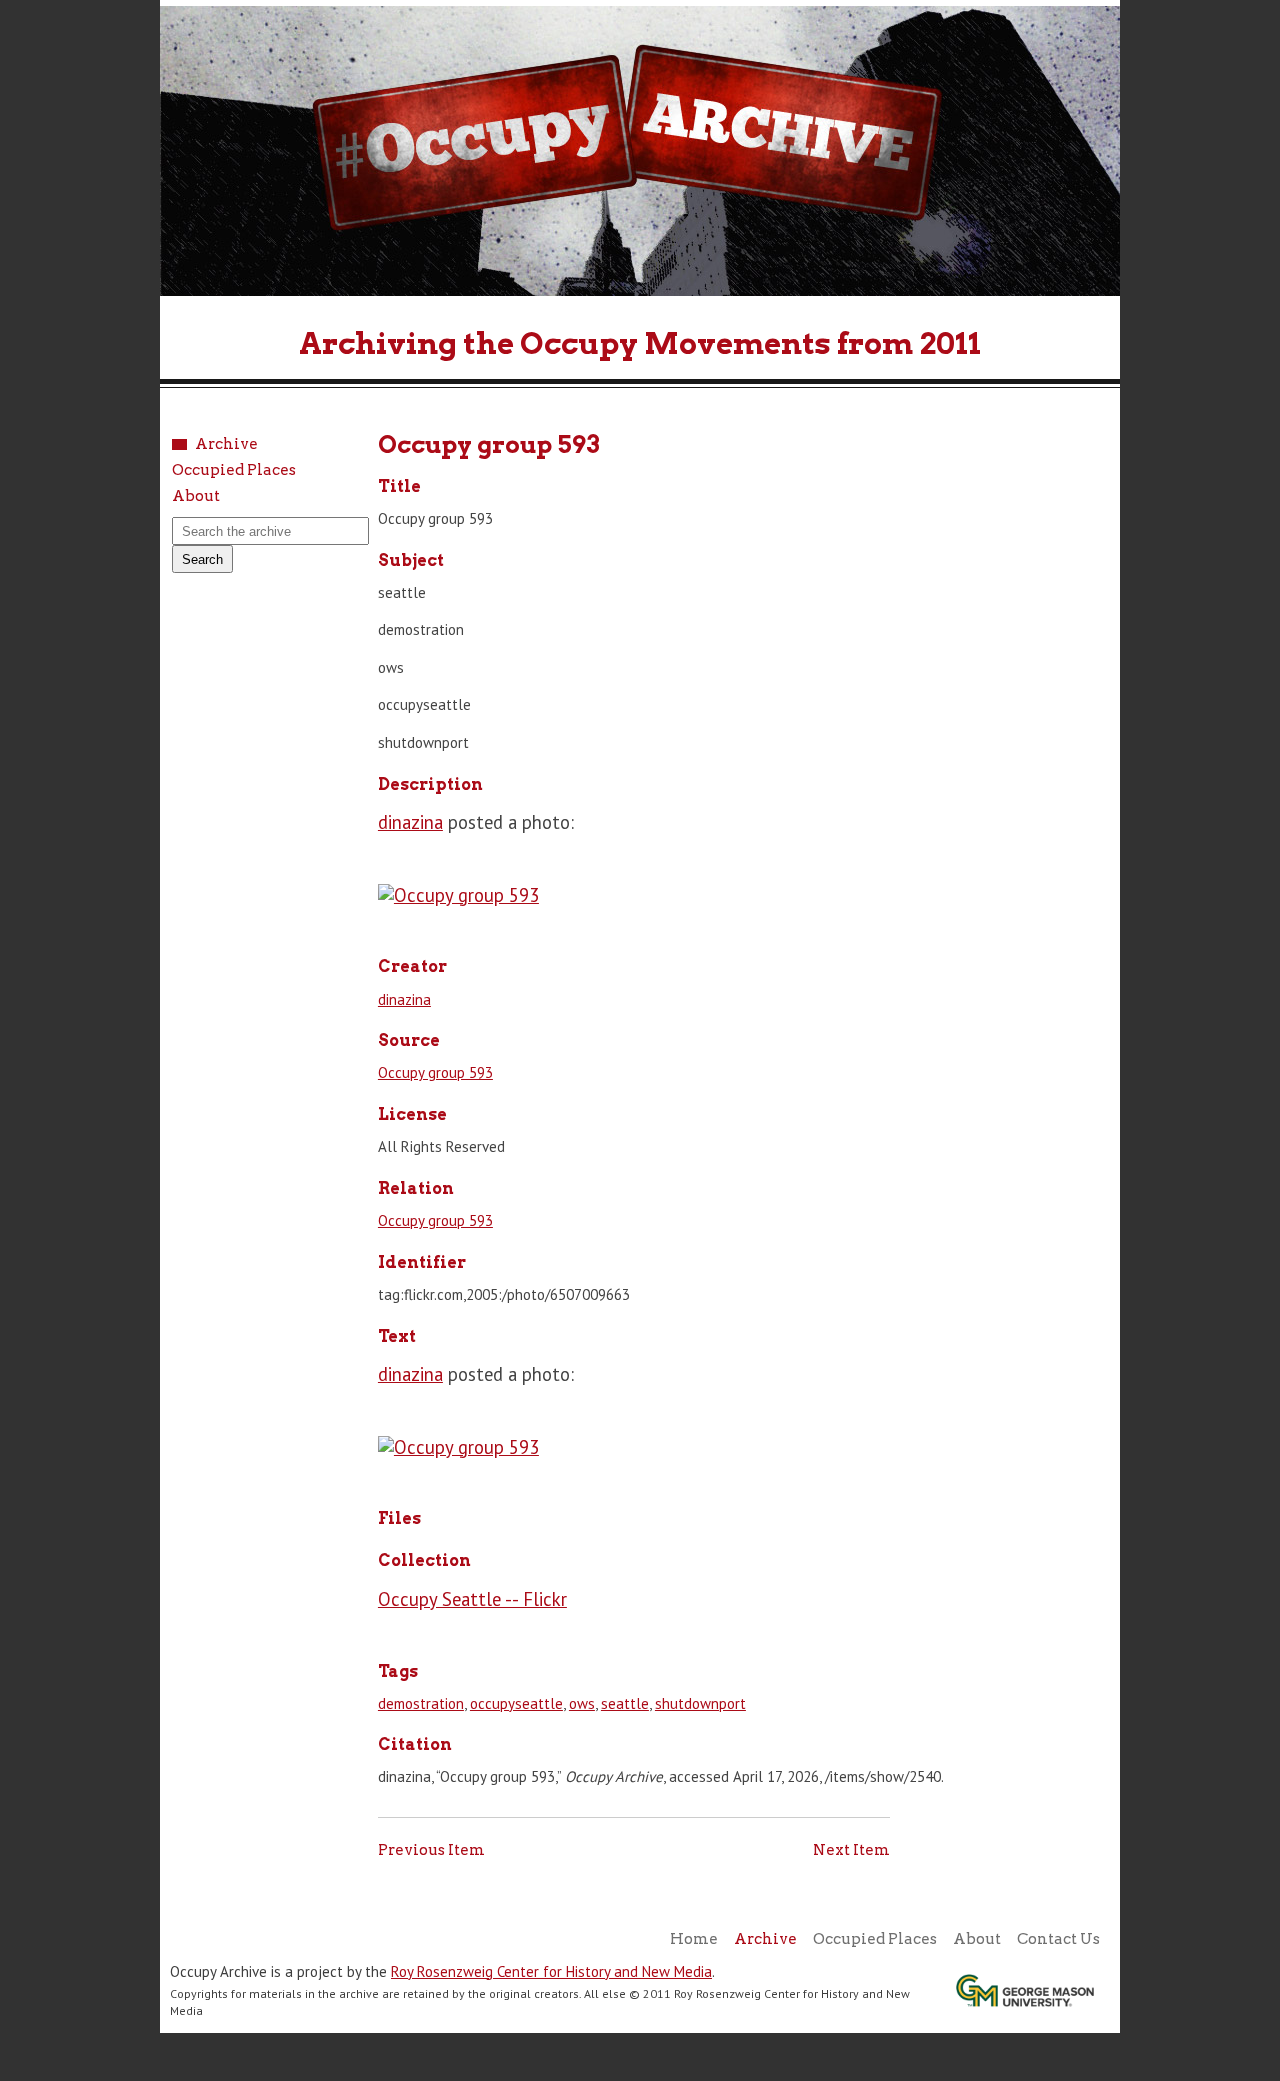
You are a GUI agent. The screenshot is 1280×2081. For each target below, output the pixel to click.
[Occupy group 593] (458, 895)
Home (694, 1939)
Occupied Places (234, 470)
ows (582, 1703)
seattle (625, 1703)
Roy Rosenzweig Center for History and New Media (551, 1971)
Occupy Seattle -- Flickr (472, 1599)
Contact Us (1058, 1939)
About (196, 496)
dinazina (410, 822)
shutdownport (700, 1703)
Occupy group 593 (435, 1072)
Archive (226, 444)
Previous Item (431, 1850)
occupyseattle (516, 1703)
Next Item (851, 1850)
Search (202, 559)
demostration (421, 1703)
